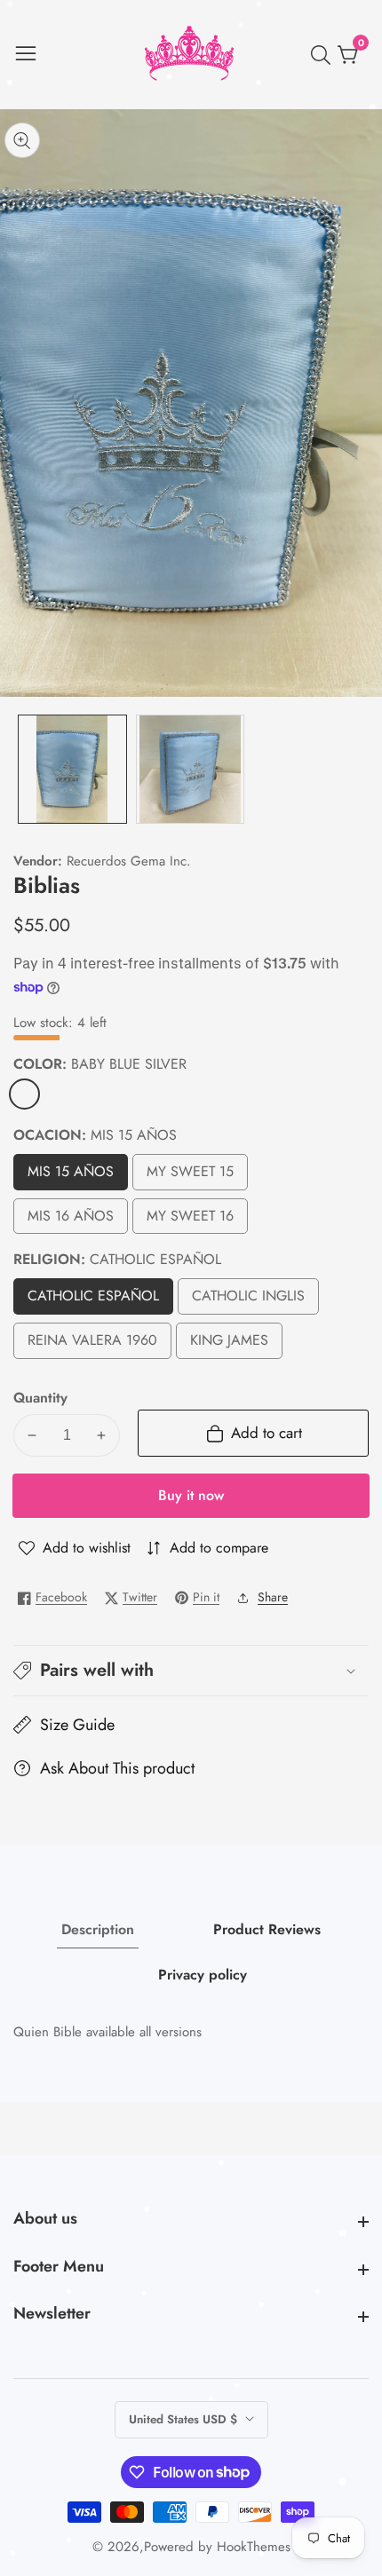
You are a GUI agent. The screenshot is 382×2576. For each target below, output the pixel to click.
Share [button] (273, 1597)
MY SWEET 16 (191, 1220)
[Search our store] (324, 55)
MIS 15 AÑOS (71, 1176)
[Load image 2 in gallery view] (191, 769)
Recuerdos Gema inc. (129, 861)
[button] (191, 1671)
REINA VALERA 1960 (92, 1344)
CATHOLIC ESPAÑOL (93, 1300)
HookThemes (254, 2547)
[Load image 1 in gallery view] (72, 769)
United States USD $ (185, 2419)
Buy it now (191, 1495)
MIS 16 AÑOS (71, 1220)
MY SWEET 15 (191, 1176)
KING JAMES (230, 1344)
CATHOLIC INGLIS (253, 1300)
